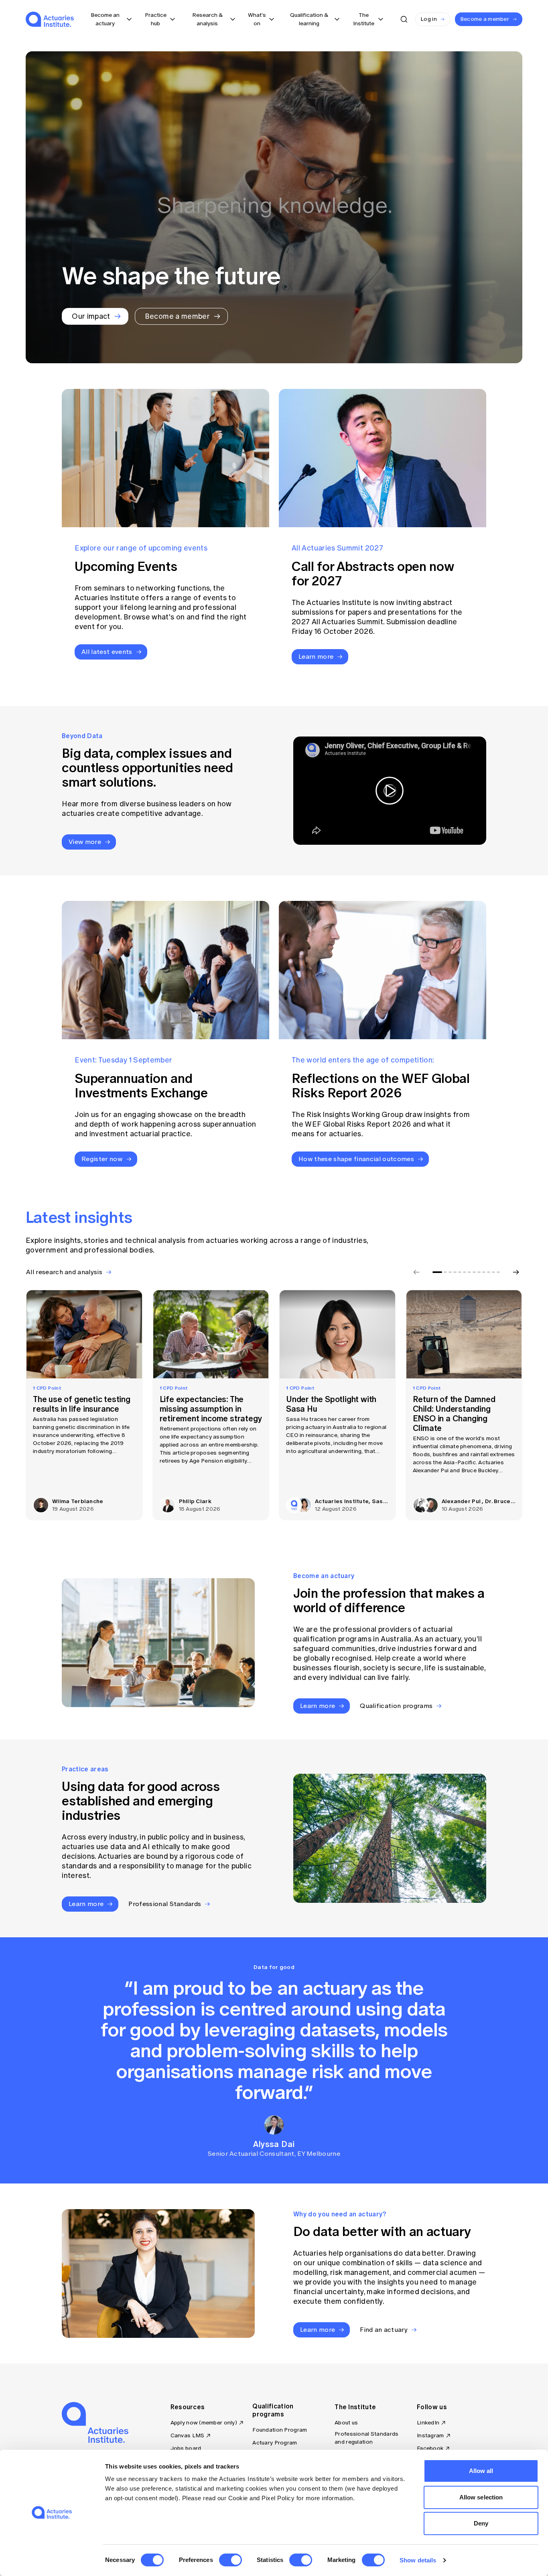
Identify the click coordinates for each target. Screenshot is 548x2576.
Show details (418, 2560)
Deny (481, 2523)
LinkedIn (428, 2423)
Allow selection (481, 2497)
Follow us (432, 2407)
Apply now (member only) (204, 2423)
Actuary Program (275, 2443)
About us (346, 2423)
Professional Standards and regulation (366, 2438)
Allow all (481, 2471)
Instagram (430, 2435)
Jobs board (186, 2448)
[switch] (230, 2560)
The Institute (355, 2407)
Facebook (430, 2448)
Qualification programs (273, 2410)
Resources (188, 2407)
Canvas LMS (188, 2435)
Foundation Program (280, 2430)
